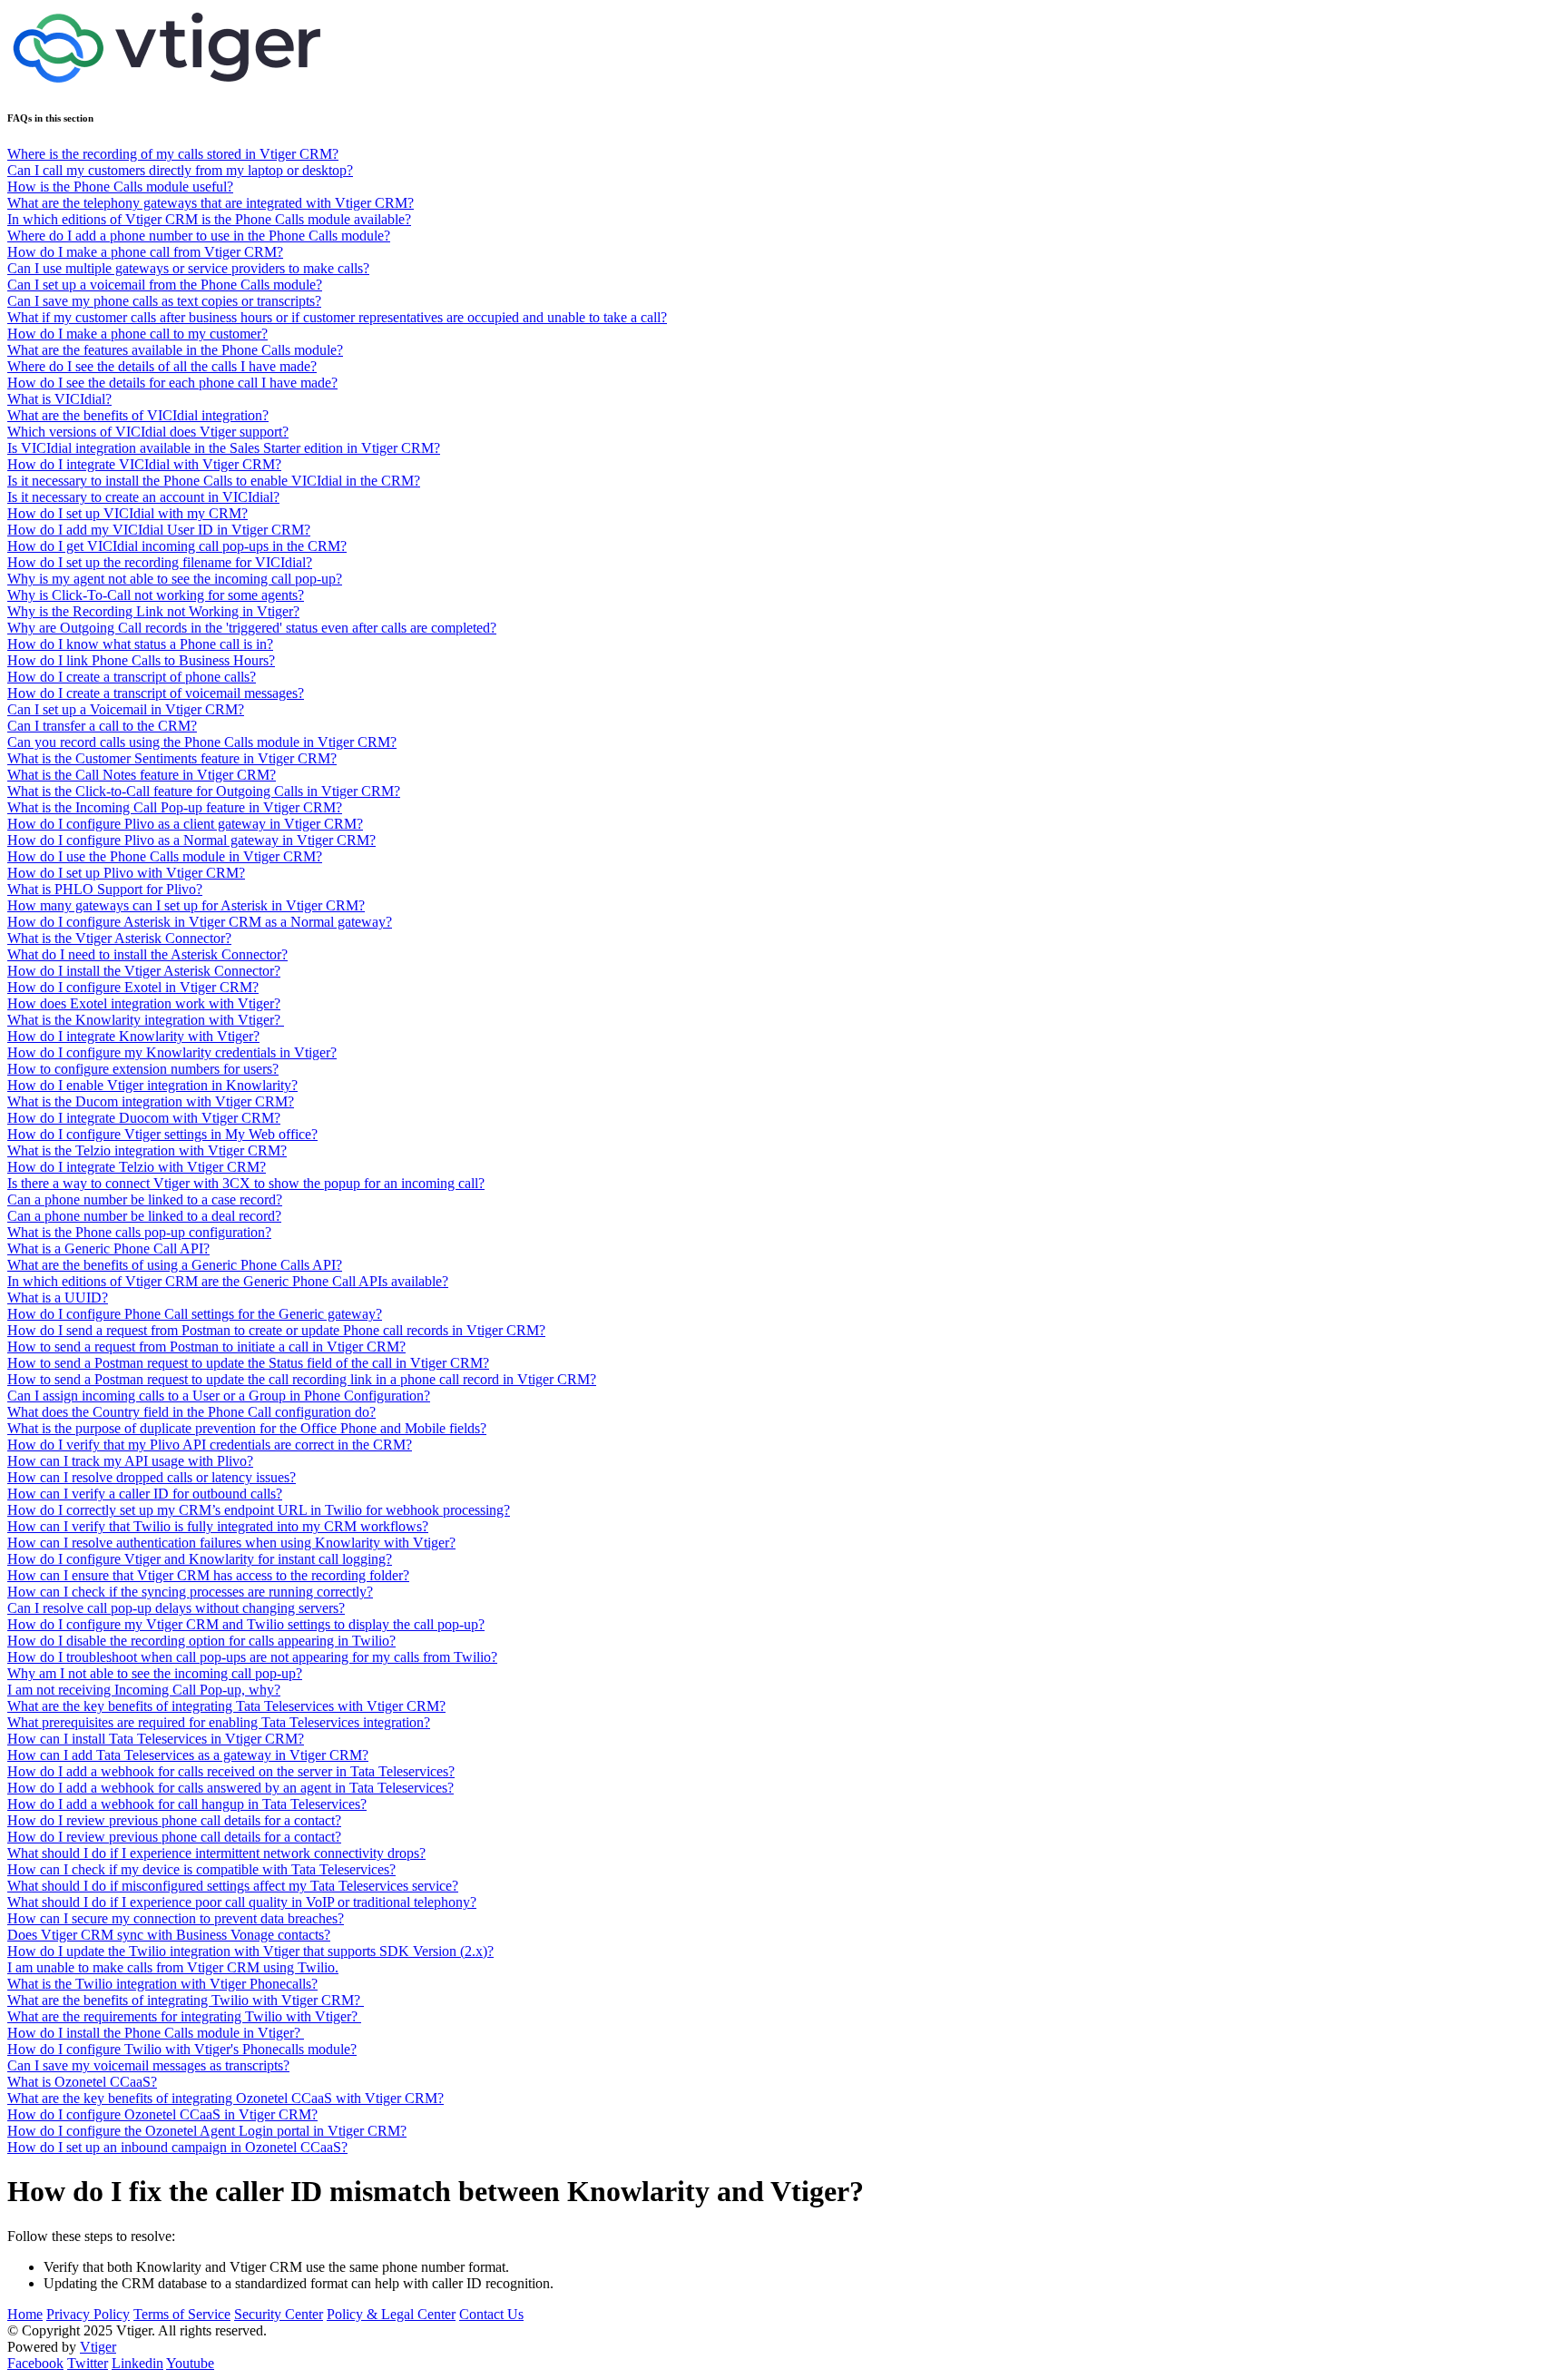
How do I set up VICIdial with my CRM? (127, 513)
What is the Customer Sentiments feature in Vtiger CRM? (172, 758)
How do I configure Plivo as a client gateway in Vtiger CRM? (185, 824)
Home (25, 2314)
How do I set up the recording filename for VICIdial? (160, 562)
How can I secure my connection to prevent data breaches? (176, 1918)
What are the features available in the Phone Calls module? (175, 350)
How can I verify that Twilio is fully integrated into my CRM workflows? (218, 1526)
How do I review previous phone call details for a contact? (174, 1820)
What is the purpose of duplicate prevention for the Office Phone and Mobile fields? (247, 1428)
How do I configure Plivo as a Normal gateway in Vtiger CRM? (191, 840)
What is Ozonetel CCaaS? (82, 2082)
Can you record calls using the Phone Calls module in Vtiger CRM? (202, 742)
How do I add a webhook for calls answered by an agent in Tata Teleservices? (230, 1788)
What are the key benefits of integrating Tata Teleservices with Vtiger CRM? (226, 1706)
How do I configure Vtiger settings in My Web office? (162, 1134)
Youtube (190, 2363)
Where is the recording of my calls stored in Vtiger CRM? (173, 154)
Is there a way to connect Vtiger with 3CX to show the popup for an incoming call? (246, 1183)
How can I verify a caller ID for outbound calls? (145, 1494)
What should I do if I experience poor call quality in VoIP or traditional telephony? (242, 1902)
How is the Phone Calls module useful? (120, 187)
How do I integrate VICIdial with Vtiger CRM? (144, 464)
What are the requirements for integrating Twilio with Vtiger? (184, 2016)
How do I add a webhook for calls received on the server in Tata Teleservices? (231, 1771)
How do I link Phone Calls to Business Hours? (141, 660)
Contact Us (491, 2314)
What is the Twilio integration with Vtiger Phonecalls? (162, 1984)
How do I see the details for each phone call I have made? (172, 383)
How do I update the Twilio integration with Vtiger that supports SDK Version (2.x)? (250, 1951)
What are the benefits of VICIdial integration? (138, 415)
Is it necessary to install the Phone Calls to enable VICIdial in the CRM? (214, 481)
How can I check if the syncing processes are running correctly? (190, 1592)
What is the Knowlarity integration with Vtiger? (146, 1020)
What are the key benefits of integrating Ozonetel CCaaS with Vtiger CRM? (225, 2098)
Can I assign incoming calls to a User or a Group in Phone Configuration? (219, 1396)
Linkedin (137, 2363)
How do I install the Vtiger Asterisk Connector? (144, 971)
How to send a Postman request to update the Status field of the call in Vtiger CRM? (248, 1363)
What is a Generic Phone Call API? (108, 1248)
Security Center (279, 2314)
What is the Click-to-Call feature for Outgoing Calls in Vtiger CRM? (204, 791)
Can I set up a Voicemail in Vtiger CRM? (126, 709)
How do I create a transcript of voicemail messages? (156, 693)
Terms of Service (182, 2314)
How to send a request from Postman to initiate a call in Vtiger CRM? (206, 1347)
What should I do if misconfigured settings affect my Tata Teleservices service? (233, 1886)
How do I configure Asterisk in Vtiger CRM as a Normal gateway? (200, 922)
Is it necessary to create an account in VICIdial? (143, 497)
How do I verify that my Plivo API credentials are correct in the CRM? (210, 1445)
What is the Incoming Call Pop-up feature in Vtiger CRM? (175, 807)
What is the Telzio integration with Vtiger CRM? (147, 1150)
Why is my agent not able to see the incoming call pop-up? (175, 579)
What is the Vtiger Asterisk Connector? (119, 938)
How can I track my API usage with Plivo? (130, 1461)
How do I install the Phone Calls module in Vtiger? (156, 2033)
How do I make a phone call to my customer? (137, 334)
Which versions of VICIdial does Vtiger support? (148, 432)
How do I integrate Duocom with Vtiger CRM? (144, 1118)
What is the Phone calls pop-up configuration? (139, 1232)
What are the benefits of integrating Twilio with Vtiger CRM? (186, 2000)
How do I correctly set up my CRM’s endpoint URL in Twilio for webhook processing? (259, 1510)
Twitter (88, 2363)
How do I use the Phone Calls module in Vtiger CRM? (165, 856)
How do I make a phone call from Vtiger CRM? (145, 252)
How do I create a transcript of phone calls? (132, 677)
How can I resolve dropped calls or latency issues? (152, 1477)
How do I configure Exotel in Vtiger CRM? (133, 987)
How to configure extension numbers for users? (143, 1069)
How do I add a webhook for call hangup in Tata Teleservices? (187, 1804)
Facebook (35, 2363)
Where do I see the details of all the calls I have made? (162, 366)
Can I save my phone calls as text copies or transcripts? (164, 301)
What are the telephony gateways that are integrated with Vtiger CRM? (211, 203)
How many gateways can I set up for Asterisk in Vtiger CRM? (186, 905)
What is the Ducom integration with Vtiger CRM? (151, 1101)
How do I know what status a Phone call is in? (140, 644)
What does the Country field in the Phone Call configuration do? (191, 1412)
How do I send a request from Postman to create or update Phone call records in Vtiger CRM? (276, 1330)
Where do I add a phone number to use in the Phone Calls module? (199, 236)
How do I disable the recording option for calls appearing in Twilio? (201, 1641)
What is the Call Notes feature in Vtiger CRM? (142, 775)
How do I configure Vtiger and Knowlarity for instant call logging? (200, 1559)
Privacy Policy (88, 2314)
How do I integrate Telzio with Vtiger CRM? (137, 1167)
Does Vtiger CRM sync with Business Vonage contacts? (169, 1935)
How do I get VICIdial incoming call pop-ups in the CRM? (177, 546)
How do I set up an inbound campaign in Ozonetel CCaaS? (177, 2147)
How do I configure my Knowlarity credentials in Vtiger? (172, 1052)
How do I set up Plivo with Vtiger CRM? (126, 873)
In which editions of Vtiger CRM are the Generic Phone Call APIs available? (228, 1281)
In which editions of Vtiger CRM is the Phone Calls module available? (209, 219)
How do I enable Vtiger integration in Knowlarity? (152, 1085)
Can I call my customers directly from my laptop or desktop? (180, 170)
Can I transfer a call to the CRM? (102, 726)
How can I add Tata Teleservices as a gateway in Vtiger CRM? (188, 1755)
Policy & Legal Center (391, 2314)
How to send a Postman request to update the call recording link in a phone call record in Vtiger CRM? (302, 1379)
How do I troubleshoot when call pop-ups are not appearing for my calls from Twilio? (252, 1657)
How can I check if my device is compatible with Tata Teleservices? (201, 1869)
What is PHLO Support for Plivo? (105, 889)
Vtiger (98, 2347)
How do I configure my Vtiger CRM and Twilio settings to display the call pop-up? (246, 1624)
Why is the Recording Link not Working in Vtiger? (153, 611)
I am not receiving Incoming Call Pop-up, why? (144, 1690)
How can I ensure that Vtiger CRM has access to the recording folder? (208, 1575)
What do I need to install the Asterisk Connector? (147, 954)
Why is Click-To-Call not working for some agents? (156, 595)
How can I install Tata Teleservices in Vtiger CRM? (156, 1739)
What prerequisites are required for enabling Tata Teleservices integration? (219, 1722)
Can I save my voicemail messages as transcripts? (148, 2065)
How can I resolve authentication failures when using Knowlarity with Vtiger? (231, 1543)
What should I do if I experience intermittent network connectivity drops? (216, 1853)
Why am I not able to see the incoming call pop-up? (155, 1673)
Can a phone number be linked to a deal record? (144, 1216)
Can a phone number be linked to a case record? (145, 1199)
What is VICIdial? (59, 399)
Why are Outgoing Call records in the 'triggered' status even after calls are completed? (252, 628)
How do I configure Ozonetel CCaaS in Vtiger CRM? (162, 2114)
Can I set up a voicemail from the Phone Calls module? (165, 285)
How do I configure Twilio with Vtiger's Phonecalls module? (182, 2049)
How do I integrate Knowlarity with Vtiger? (133, 1036)
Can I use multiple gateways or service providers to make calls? (188, 268)
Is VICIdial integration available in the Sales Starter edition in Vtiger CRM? (224, 448)
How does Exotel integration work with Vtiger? (144, 1003)
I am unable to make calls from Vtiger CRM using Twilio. (173, 1967)
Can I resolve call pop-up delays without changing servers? (176, 1608)
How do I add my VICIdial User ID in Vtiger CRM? (159, 530)
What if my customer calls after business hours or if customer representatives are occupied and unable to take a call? (337, 317)
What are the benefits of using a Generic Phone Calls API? (175, 1265)
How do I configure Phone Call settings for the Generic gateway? (195, 1314)
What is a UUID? (58, 1298)
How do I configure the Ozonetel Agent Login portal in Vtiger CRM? (207, 2131)
